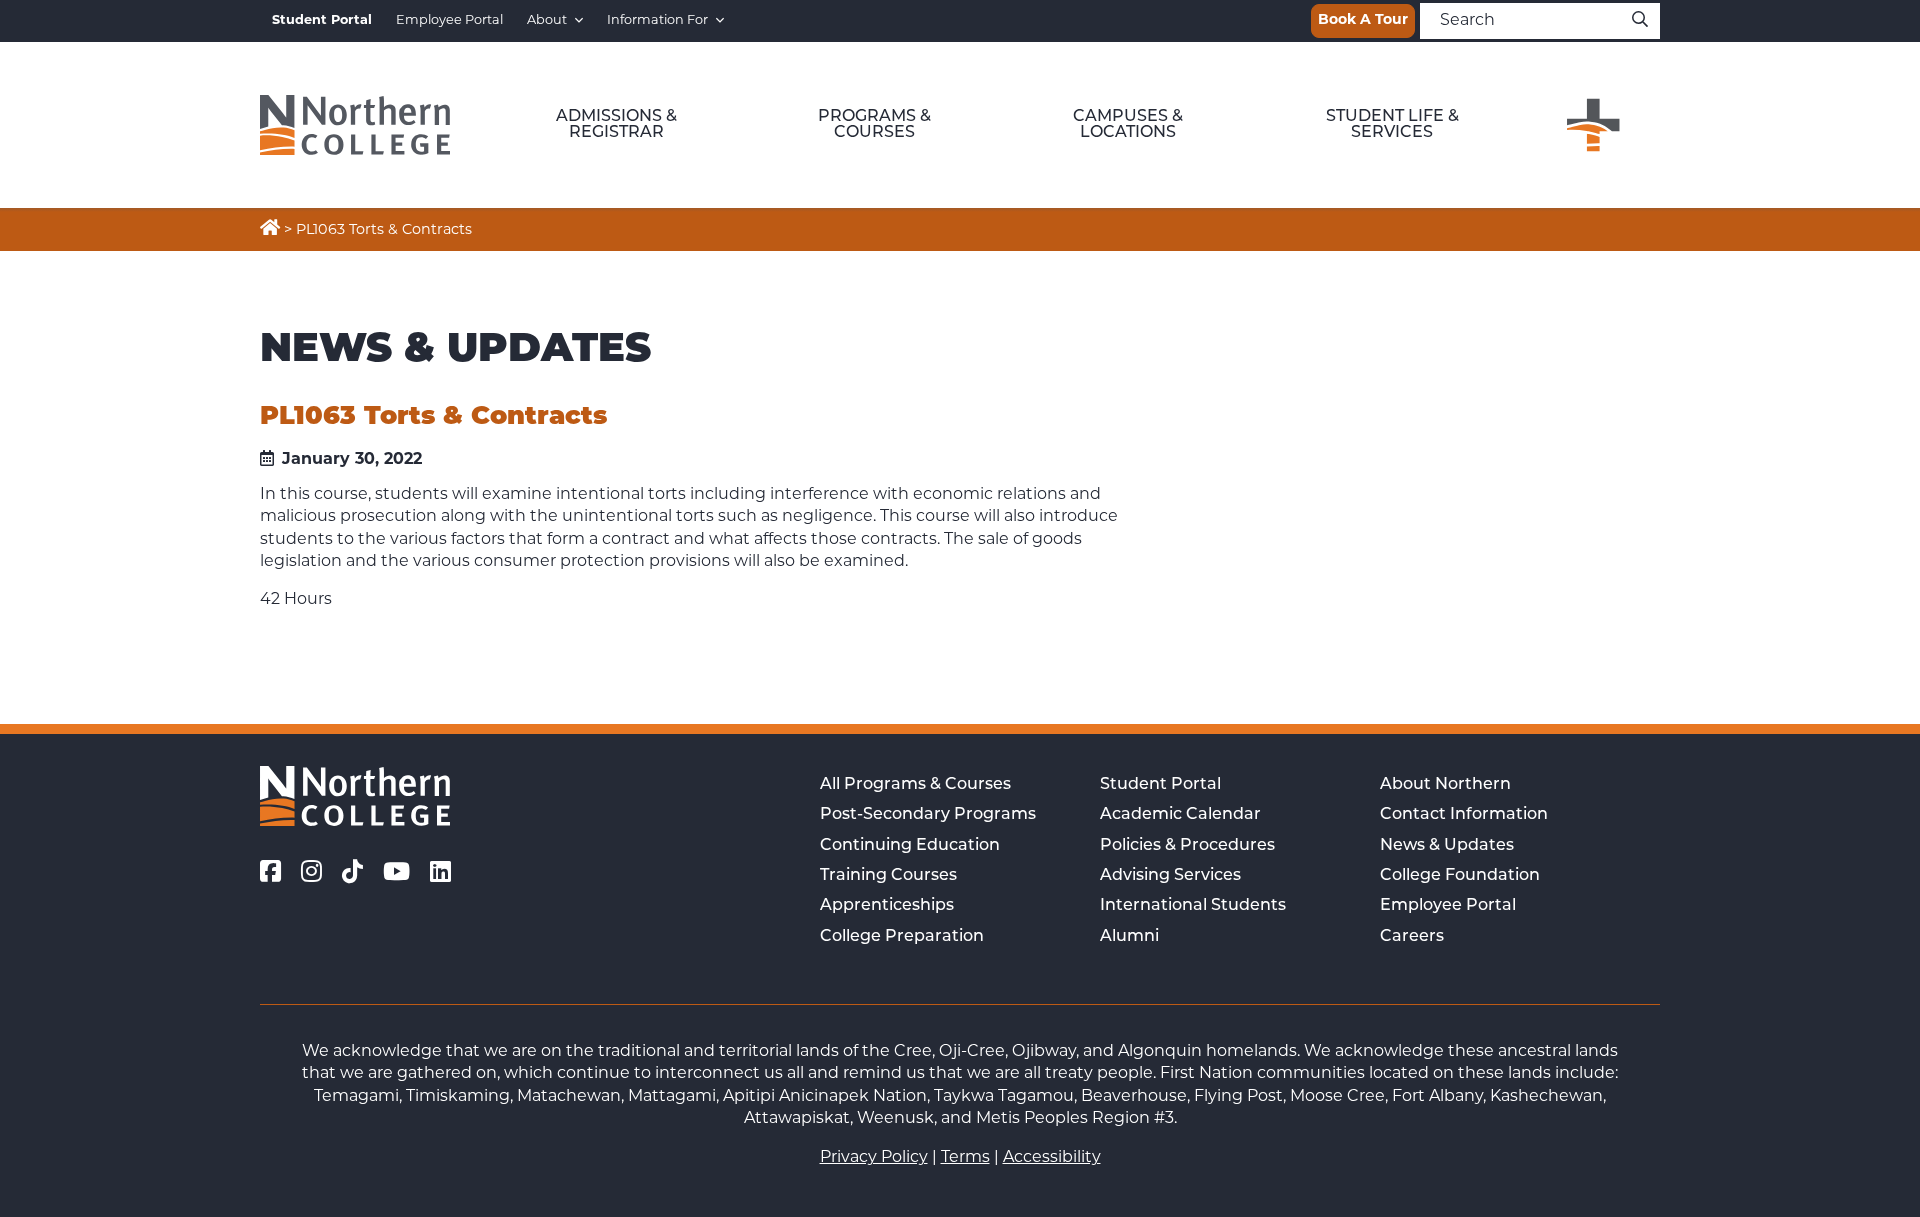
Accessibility (1052, 1158)
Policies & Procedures (1187, 846)
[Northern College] (355, 125)
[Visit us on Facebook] (270, 875)
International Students (1193, 906)
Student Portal (1160, 785)
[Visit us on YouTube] (396, 875)
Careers (1412, 937)
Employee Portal (449, 20)
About (547, 20)
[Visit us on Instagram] (311, 875)
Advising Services (1170, 876)
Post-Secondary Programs (928, 815)
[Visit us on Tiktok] (352, 875)
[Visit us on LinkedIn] (440, 875)
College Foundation (1460, 876)
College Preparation (902, 937)
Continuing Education (910, 846)
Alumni (1129, 937)
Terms (965, 1158)
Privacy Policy (874, 1158)
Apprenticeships (887, 906)
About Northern (1445, 785)
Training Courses (888, 876)
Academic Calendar (1180, 815)
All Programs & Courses (915, 785)
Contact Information (1464, 815)
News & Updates (1447, 846)
